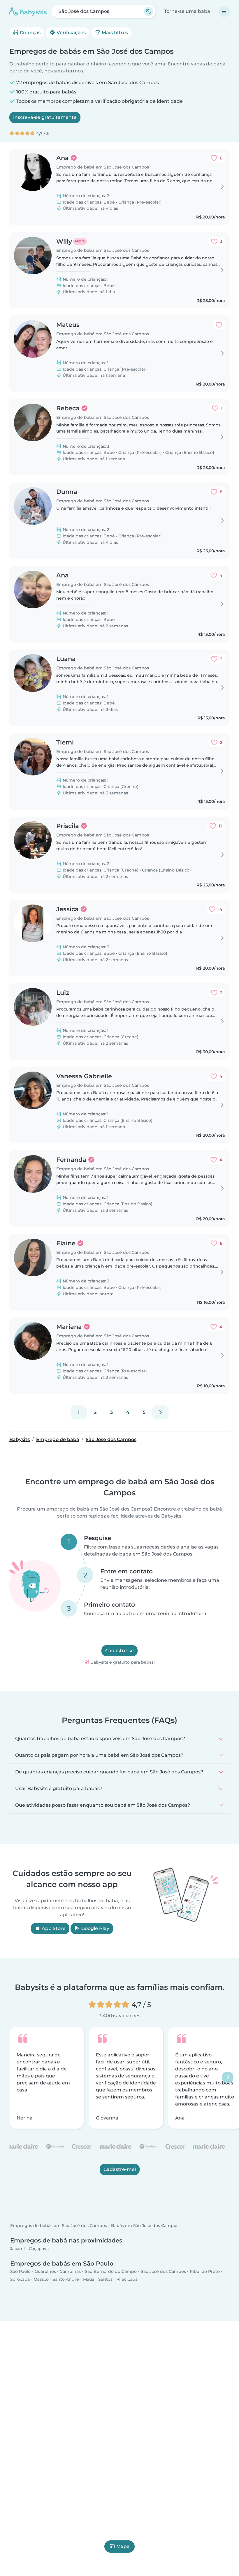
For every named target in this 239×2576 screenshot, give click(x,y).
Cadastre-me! (120, 2169)
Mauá (89, 2280)
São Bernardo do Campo (111, 2272)
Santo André (66, 2280)
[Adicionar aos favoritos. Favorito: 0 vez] (219, 325)
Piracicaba (127, 2280)
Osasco (41, 2280)
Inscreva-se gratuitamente (45, 117)
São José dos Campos (163, 2272)
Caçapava (39, 2249)
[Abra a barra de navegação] (224, 11)
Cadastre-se (119, 1651)
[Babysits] (28, 11)
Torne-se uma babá (187, 11)
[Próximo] (160, 1412)
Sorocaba (20, 2280)
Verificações (71, 33)
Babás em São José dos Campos (145, 2226)
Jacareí (17, 2249)
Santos (105, 2280)
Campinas (70, 2272)
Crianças (30, 33)
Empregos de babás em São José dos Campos (59, 2226)
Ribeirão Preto (205, 2272)
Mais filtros (114, 33)
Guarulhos (45, 2272)
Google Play (95, 1928)
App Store (53, 1928)
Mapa (123, 2546)
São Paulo (20, 2272)
